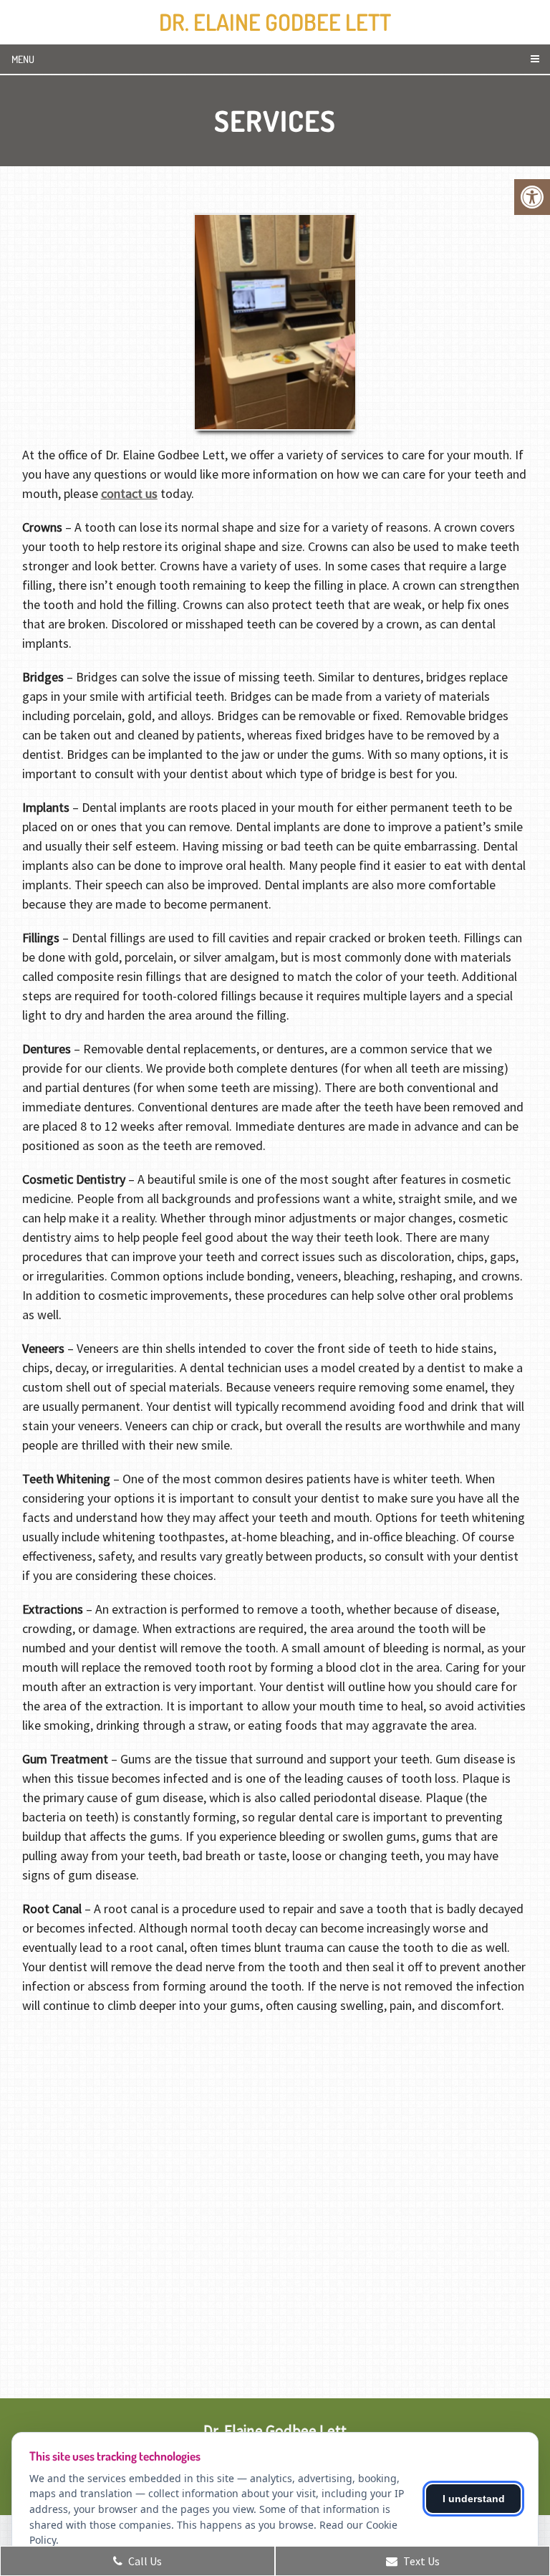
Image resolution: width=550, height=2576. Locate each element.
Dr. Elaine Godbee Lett (275, 22)
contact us (129, 493)
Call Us (144, 2561)
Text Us (420, 2561)
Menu (23, 59)
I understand (474, 2499)
